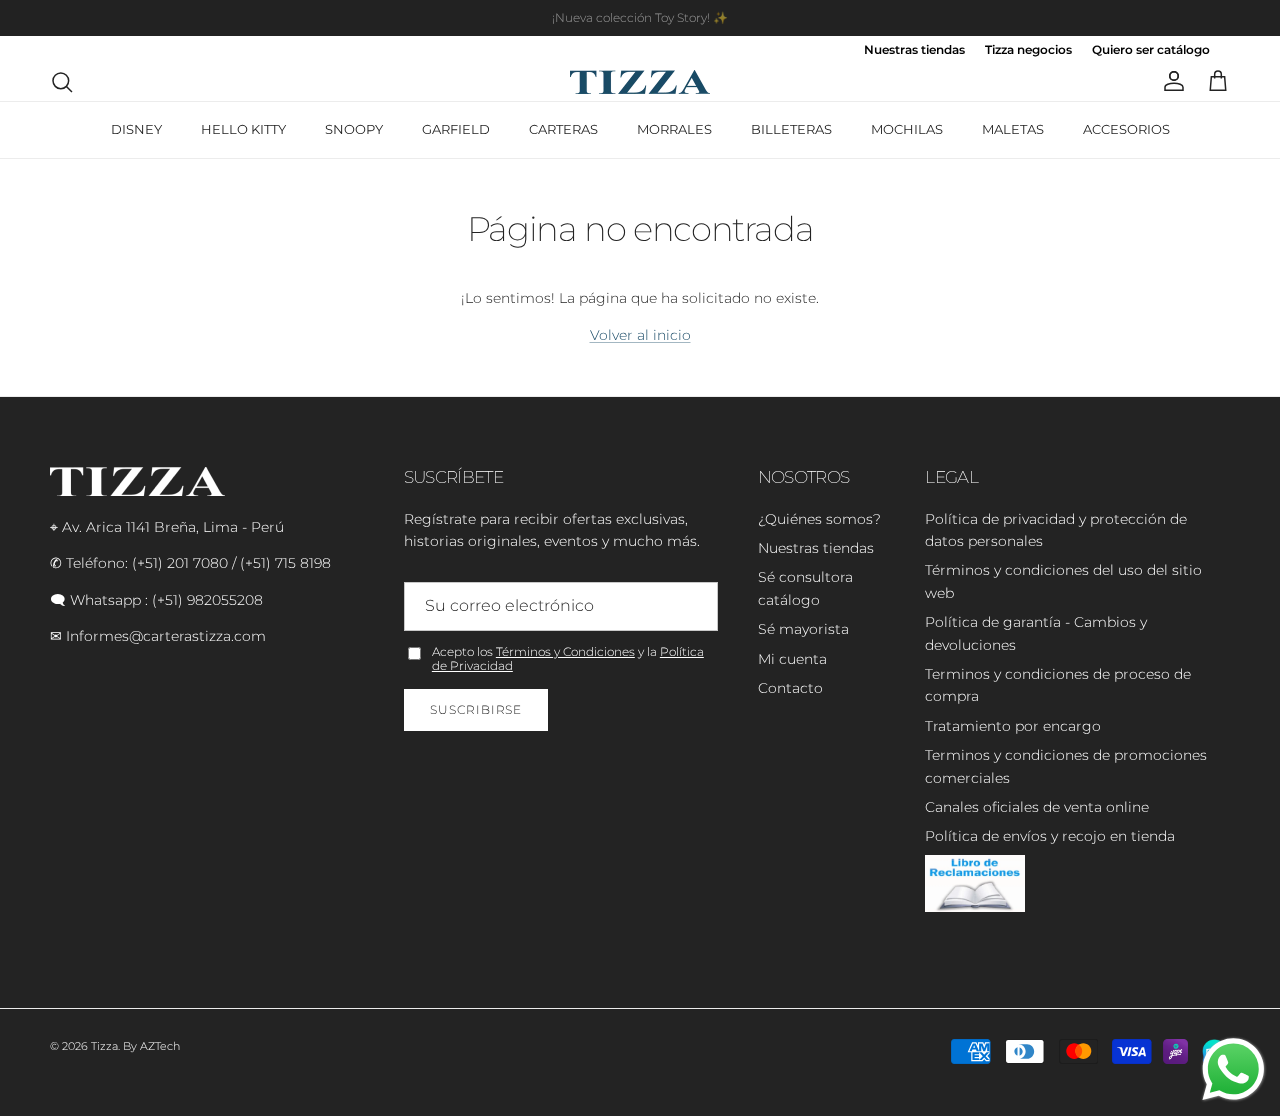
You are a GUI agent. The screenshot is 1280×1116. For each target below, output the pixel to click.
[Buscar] (62, 82)
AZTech (160, 1046)
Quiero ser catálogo (1151, 50)
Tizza (104, 1046)
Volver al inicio (640, 335)
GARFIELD (456, 129)
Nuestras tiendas (914, 50)
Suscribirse (476, 709)
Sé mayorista (803, 629)
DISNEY (136, 129)
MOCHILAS (907, 129)
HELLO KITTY (243, 129)
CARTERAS (563, 129)
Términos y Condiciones (565, 651)
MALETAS (1013, 129)
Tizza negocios (1028, 50)
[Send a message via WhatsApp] (1233, 1069)
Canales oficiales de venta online (1037, 807)
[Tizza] (640, 82)
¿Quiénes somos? (819, 519)
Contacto (790, 688)
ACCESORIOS (1126, 129)
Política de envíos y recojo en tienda (1050, 836)
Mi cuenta (792, 659)
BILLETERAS (791, 129)
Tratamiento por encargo (1013, 726)
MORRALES (674, 129)
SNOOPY (354, 129)
